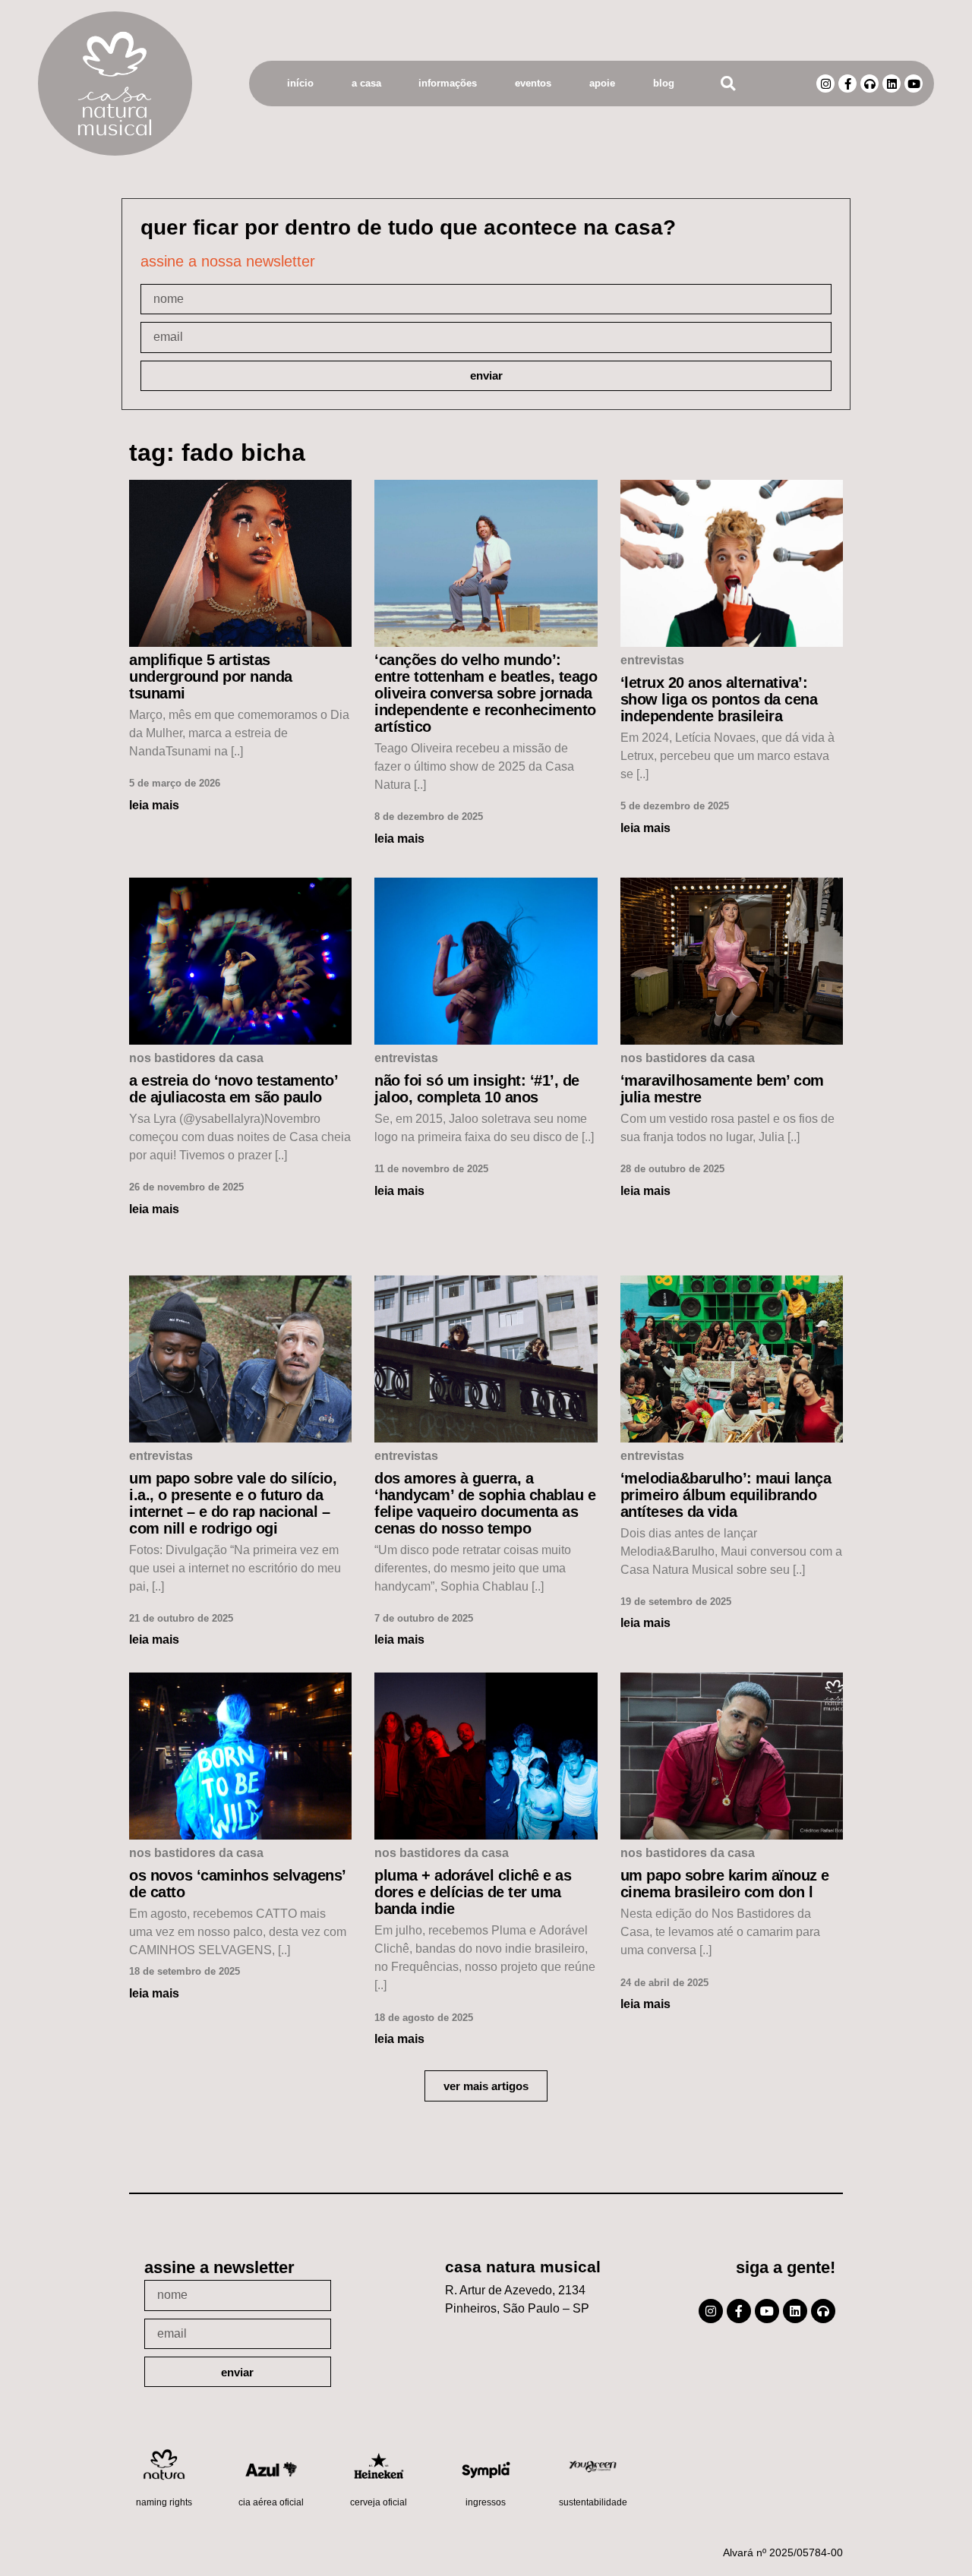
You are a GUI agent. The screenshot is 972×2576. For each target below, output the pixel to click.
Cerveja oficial (379, 2502)
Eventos (533, 83)
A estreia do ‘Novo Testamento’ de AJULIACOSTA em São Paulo (233, 1089)
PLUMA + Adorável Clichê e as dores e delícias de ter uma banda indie (473, 1892)
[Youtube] (914, 84)
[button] (728, 84)
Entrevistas (652, 660)
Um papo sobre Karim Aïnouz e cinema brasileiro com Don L (725, 1884)
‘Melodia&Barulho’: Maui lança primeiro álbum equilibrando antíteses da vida (726, 1495)
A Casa (366, 83)
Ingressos (486, 2502)
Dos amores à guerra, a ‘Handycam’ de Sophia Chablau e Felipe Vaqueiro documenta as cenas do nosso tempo (485, 1503)
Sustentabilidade (593, 2502)
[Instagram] (825, 84)
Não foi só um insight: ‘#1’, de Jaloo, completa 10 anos (477, 1089)
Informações (448, 83)
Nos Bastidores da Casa (196, 1058)
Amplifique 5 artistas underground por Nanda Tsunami (211, 676)
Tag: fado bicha (217, 452)
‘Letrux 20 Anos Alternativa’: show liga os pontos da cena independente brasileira (719, 699)
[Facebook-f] (847, 84)
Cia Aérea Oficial (271, 2502)
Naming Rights (164, 2502)
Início (300, 83)
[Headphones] (869, 84)
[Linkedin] (892, 84)
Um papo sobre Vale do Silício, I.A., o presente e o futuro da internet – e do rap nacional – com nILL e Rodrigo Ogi (233, 1503)
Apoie (602, 83)
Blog (664, 83)
